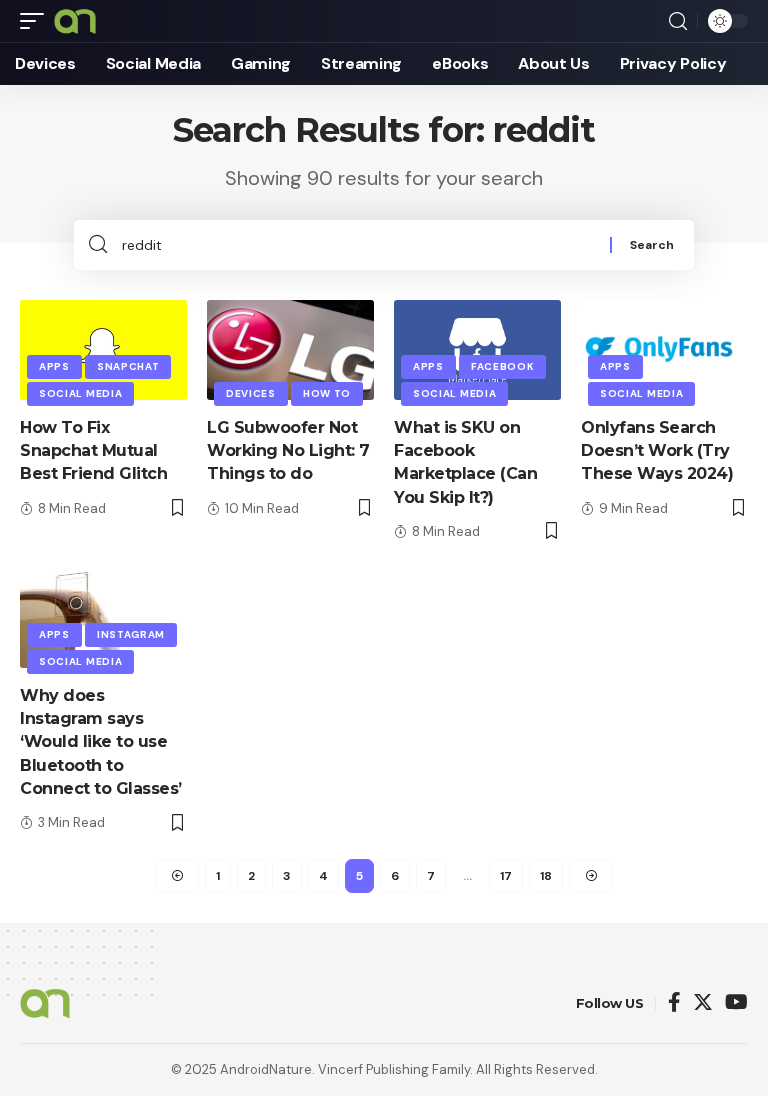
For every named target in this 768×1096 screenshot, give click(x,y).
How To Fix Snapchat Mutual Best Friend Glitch (93, 450)
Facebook (503, 366)
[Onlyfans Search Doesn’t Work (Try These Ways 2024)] (664, 350)
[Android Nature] (75, 21)
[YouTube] (736, 1003)
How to (327, 393)
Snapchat (128, 366)
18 (546, 876)
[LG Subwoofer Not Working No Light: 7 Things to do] (290, 350)
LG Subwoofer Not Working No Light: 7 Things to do (288, 450)
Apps (54, 366)
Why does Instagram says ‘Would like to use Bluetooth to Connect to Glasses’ (101, 742)
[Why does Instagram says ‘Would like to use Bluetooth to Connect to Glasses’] (103, 618)
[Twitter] (703, 1003)
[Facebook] (674, 1003)
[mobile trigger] (37, 21)
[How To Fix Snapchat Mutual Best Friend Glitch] (103, 350)
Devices (251, 393)
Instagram (131, 634)
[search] (678, 21)
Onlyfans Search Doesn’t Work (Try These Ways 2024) (657, 450)
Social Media (80, 393)
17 (506, 876)
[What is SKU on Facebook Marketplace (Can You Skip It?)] (477, 350)
